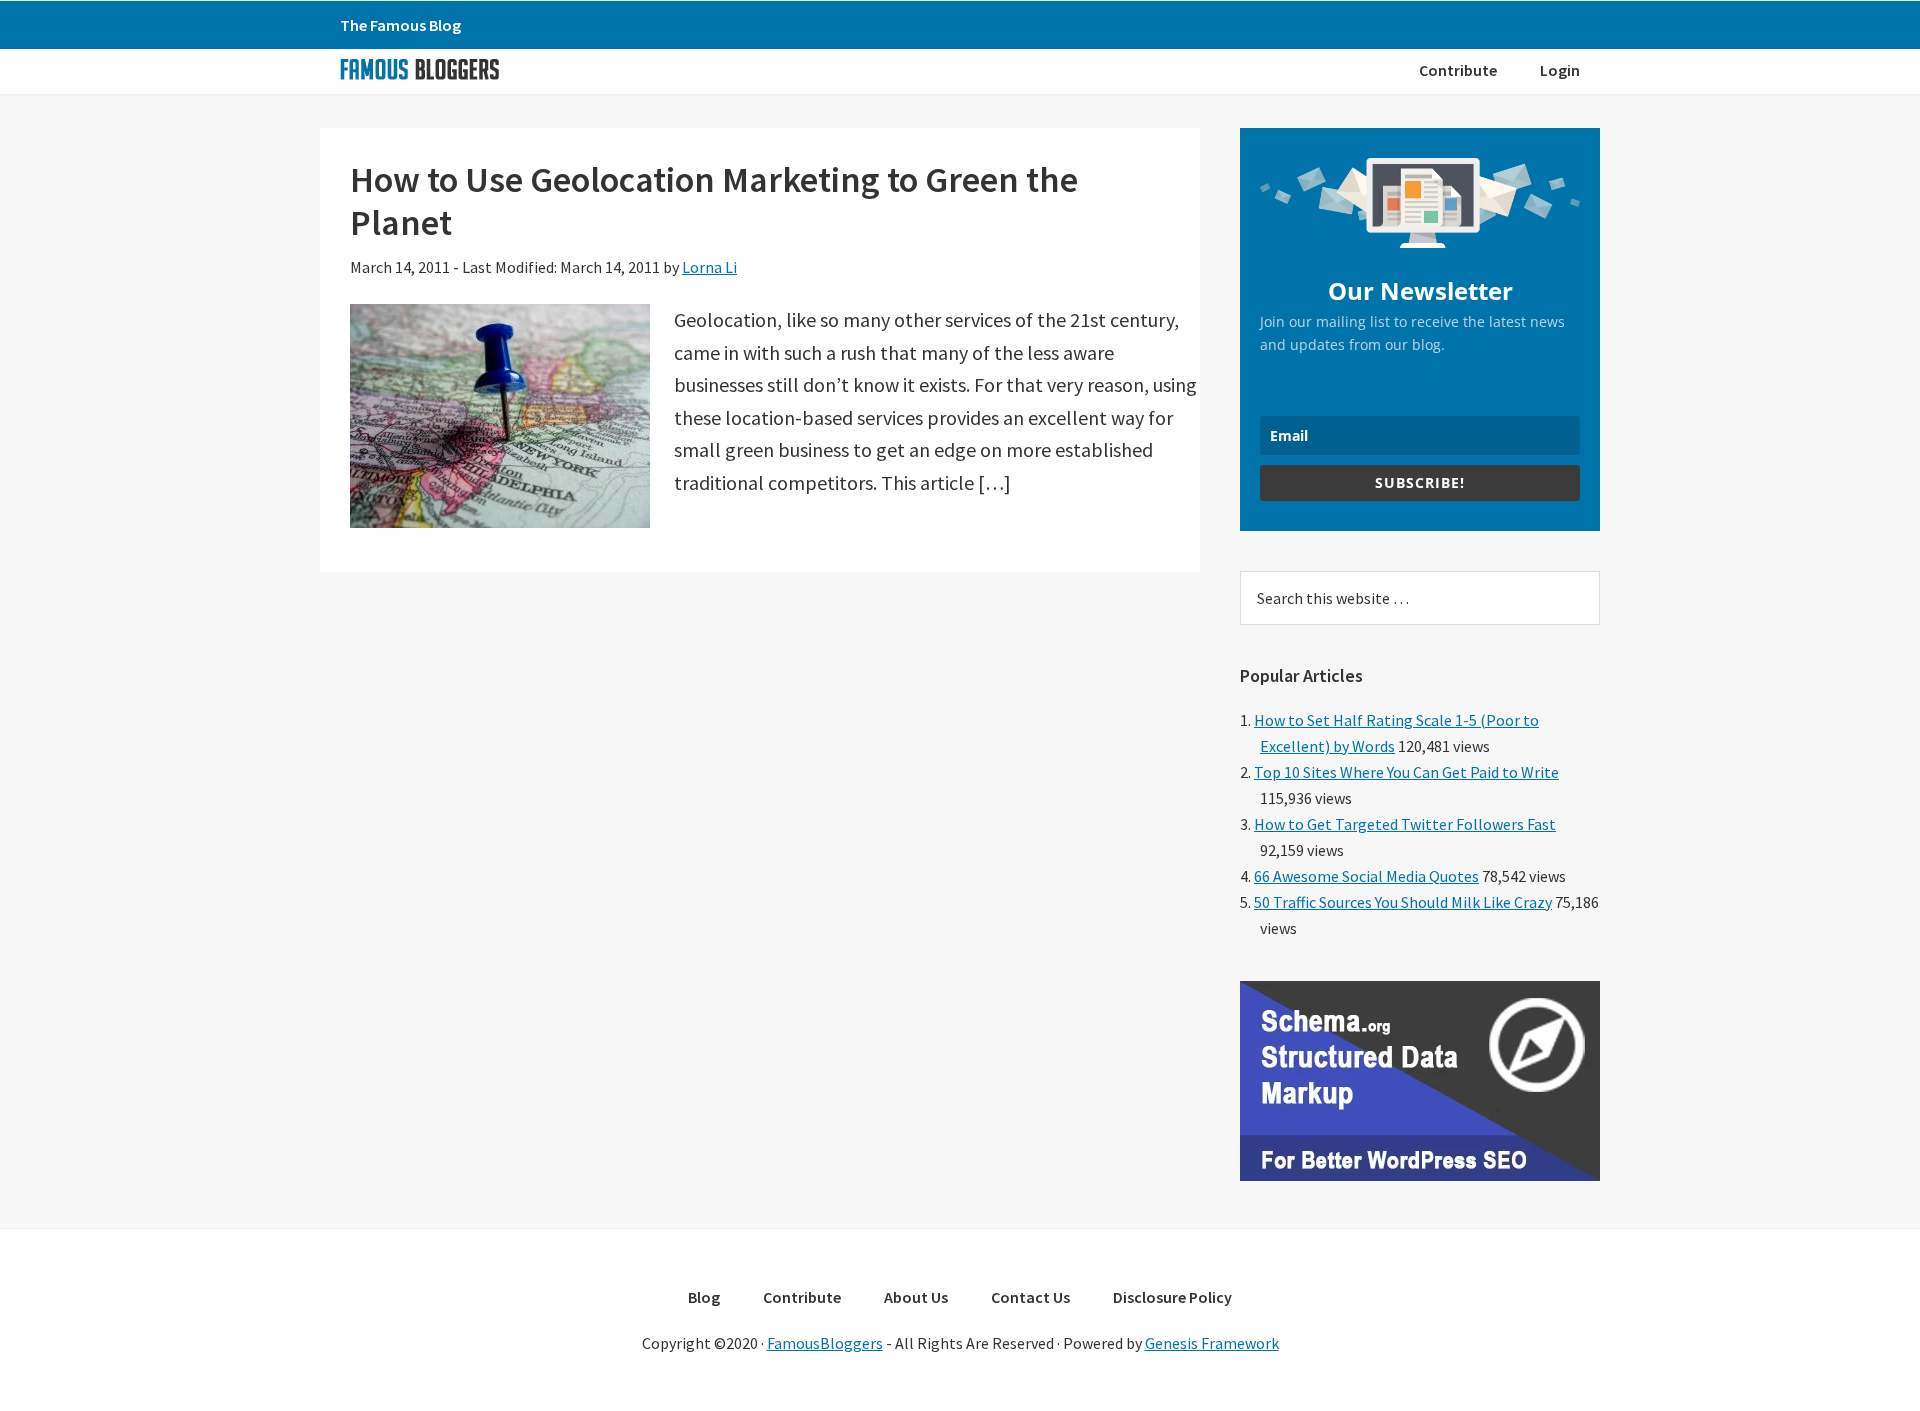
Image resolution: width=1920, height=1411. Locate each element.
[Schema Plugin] (1420, 1175)
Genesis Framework (1212, 1343)
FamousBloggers (825, 1343)
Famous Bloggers (419, 69)
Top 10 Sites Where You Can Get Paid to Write (1406, 772)
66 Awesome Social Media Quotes (1366, 876)
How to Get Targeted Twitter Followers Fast (1405, 824)
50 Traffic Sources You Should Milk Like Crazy (1403, 902)
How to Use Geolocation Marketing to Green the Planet (714, 201)
